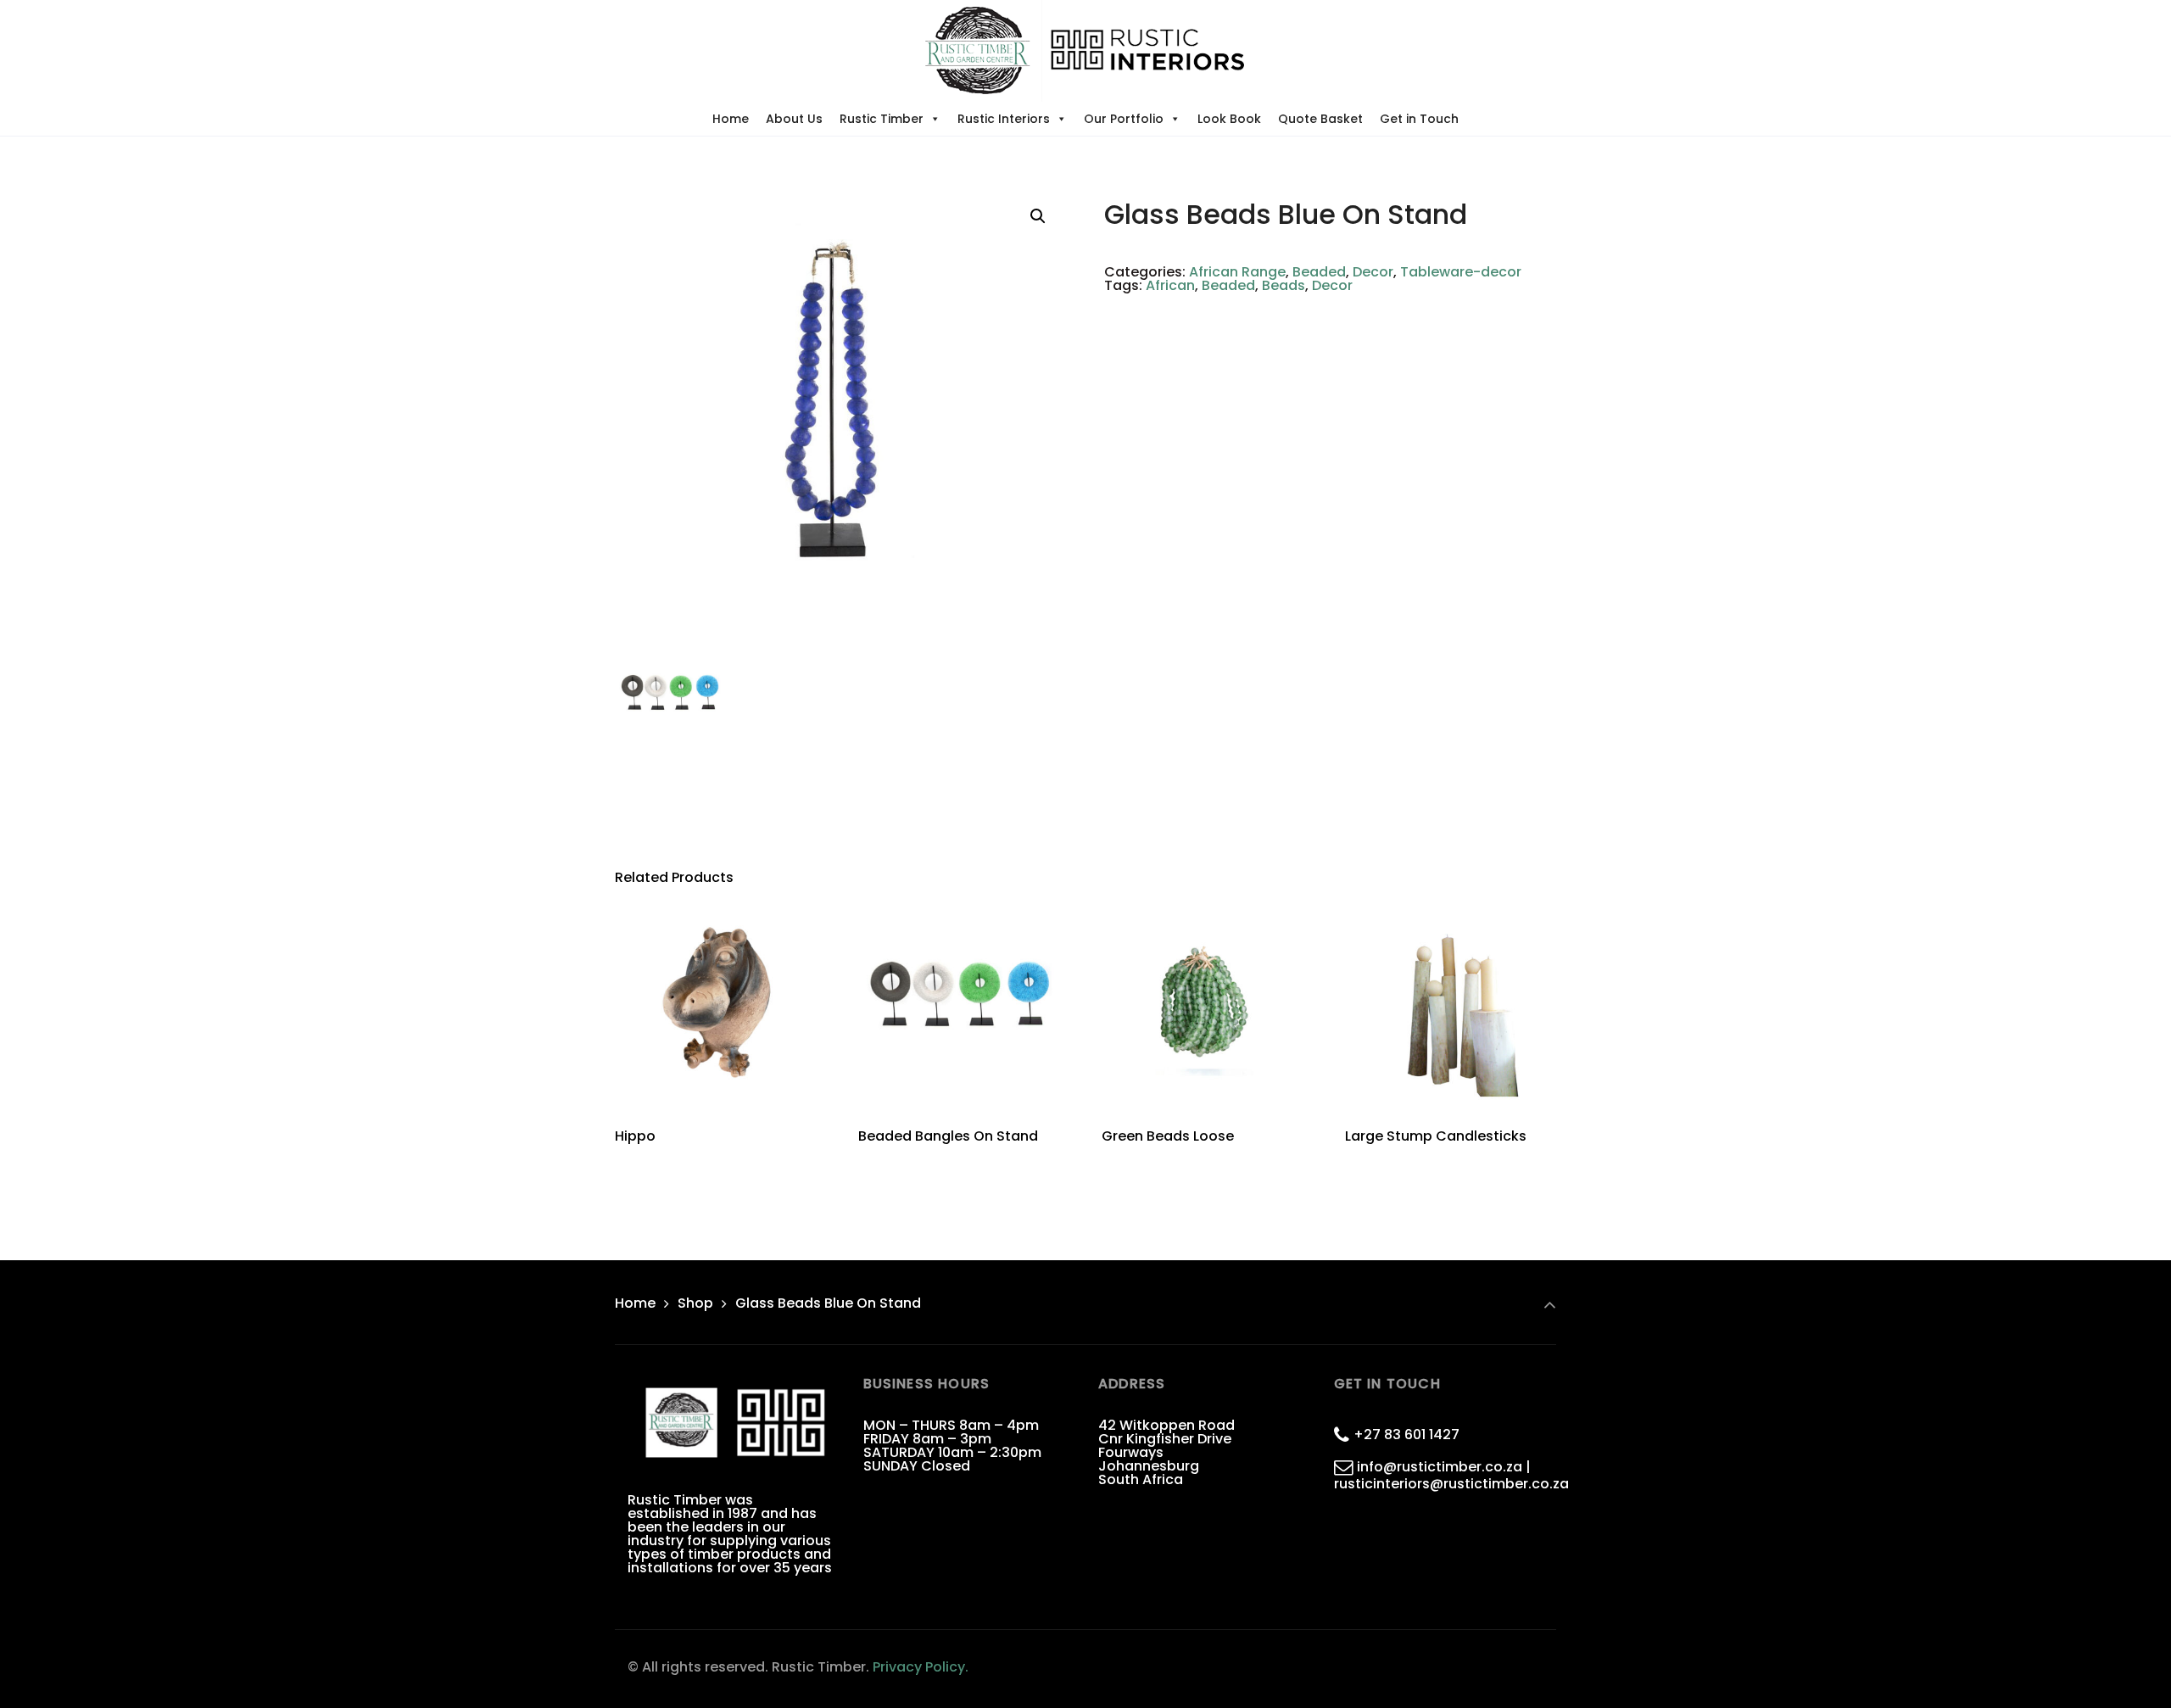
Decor (1373, 272)
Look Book (1229, 119)
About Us (794, 119)
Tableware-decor (1461, 272)
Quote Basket (1320, 119)
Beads (1284, 285)
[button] (1038, 216)
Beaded (1319, 272)
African (1170, 285)
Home (731, 119)
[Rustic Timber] (1085, 51)
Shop (695, 1303)
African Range (1237, 272)
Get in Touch (1419, 119)
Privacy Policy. (921, 1667)
